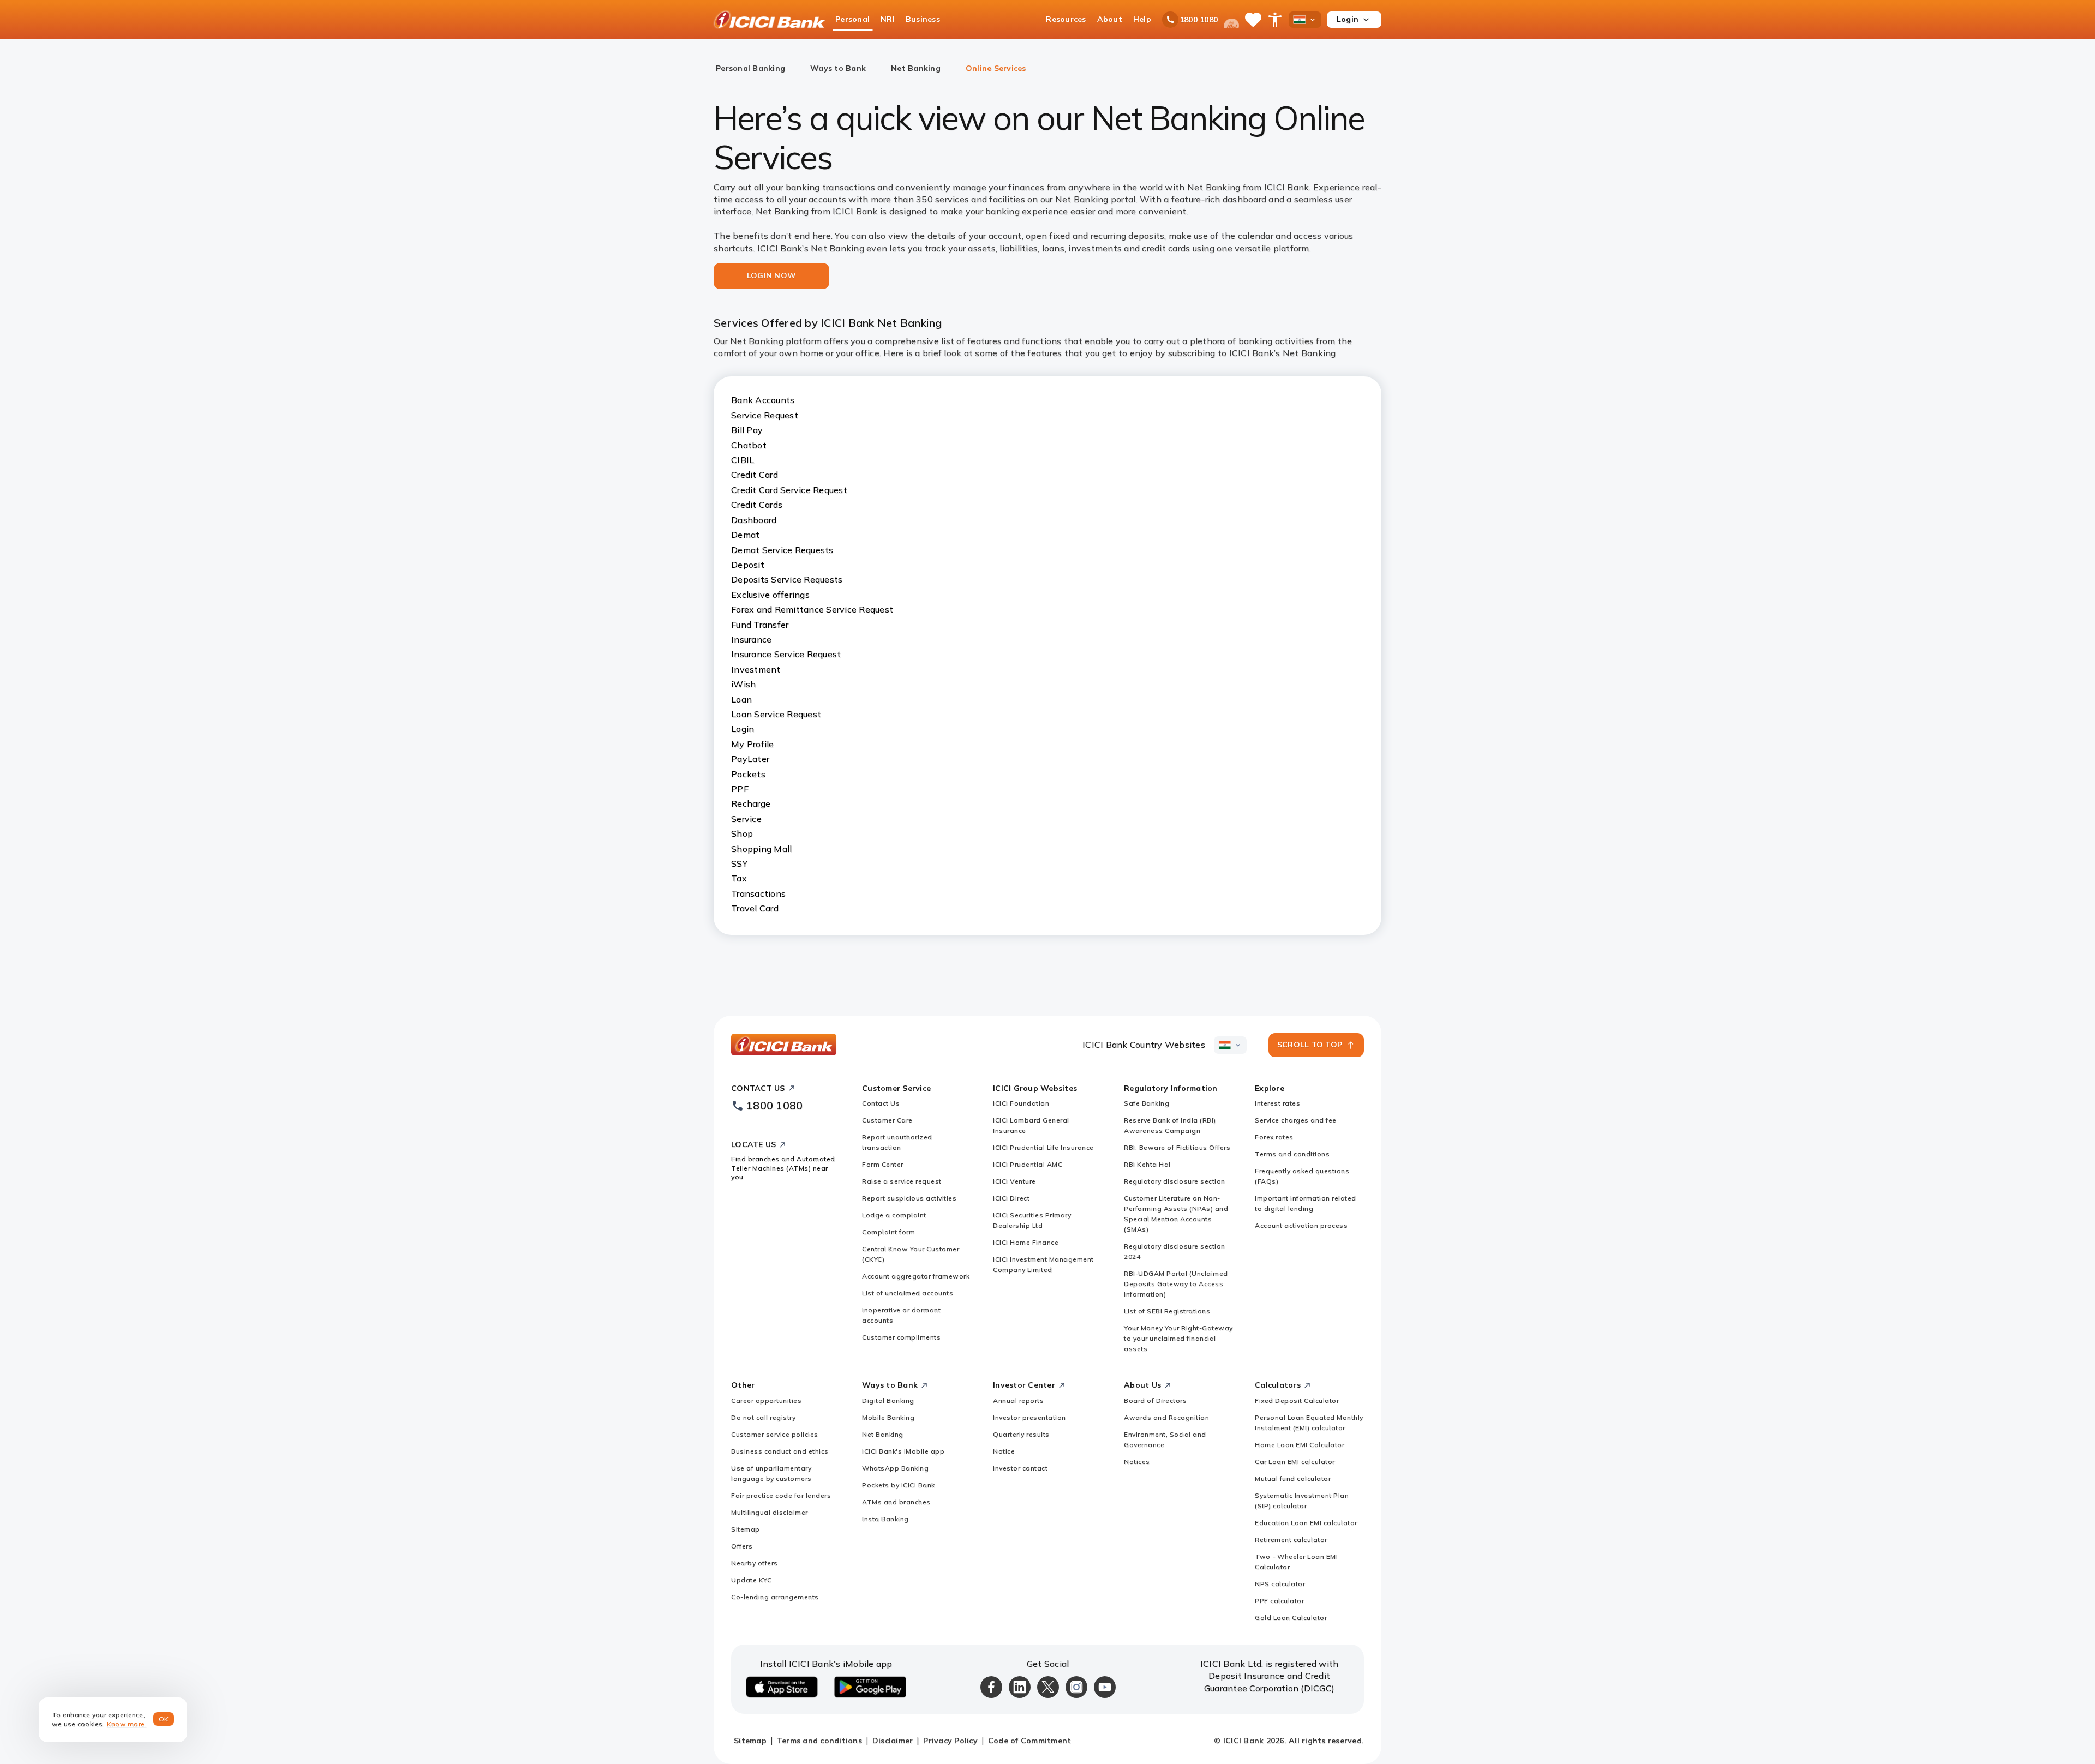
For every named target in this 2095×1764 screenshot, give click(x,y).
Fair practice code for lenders (781, 1495)
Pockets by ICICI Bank (899, 1485)
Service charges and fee (1296, 1120)
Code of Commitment (1030, 1741)
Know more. (127, 1724)
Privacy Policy (950, 1741)
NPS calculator (1280, 1584)
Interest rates (1277, 1103)
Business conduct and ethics (780, 1451)
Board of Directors (1155, 1400)
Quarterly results (1021, 1434)
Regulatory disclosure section (1175, 1181)
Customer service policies (775, 1434)
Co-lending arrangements (775, 1597)
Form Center (883, 1164)
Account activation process (1301, 1225)
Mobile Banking (888, 1417)
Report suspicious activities (909, 1198)
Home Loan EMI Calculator (1300, 1445)
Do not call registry (763, 1417)
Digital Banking (888, 1400)
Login (1348, 19)
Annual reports (1018, 1400)
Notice (1004, 1451)
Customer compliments (901, 1337)
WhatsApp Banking (895, 1468)
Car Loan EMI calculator (1295, 1462)
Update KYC (751, 1580)
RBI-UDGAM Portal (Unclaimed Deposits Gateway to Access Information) (1176, 1284)
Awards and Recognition (1166, 1417)
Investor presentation (1029, 1417)
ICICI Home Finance (1026, 1242)
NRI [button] (888, 19)
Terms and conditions (1292, 1154)
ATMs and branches (896, 1502)
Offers (742, 1546)
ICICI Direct (1011, 1198)
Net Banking (883, 1434)
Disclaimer (893, 1741)
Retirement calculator (1291, 1540)
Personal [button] (852, 19)
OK (164, 1719)
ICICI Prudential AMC (1028, 1164)
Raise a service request (902, 1181)
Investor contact (1020, 1468)
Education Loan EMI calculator (1306, 1523)
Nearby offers (755, 1563)
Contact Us (881, 1103)
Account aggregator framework (916, 1276)
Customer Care (887, 1120)
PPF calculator (1279, 1601)
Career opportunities (766, 1400)
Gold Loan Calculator (1291, 1618)
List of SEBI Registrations (1167, 1311)
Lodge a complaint (894, 1215)
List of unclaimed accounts (908, 1293)
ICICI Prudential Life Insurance (1043, 1147)
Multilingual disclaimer (770, 1512)
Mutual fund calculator (1293, 1478)
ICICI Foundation (1021, 1103)
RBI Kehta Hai (1147, 1164)
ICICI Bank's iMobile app (903, 1451)
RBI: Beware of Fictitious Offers (1177, 1147)
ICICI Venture (1014, 1181)
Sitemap (746, 1529)
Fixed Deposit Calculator (1297, 1400)
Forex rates (1274, 1137)
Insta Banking (885, 1519)
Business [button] (923, 19)
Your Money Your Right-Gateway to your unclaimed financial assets (1178, 1338)
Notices (1137, 1462)
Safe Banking (1147, 1103)
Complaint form (888, 1232)
